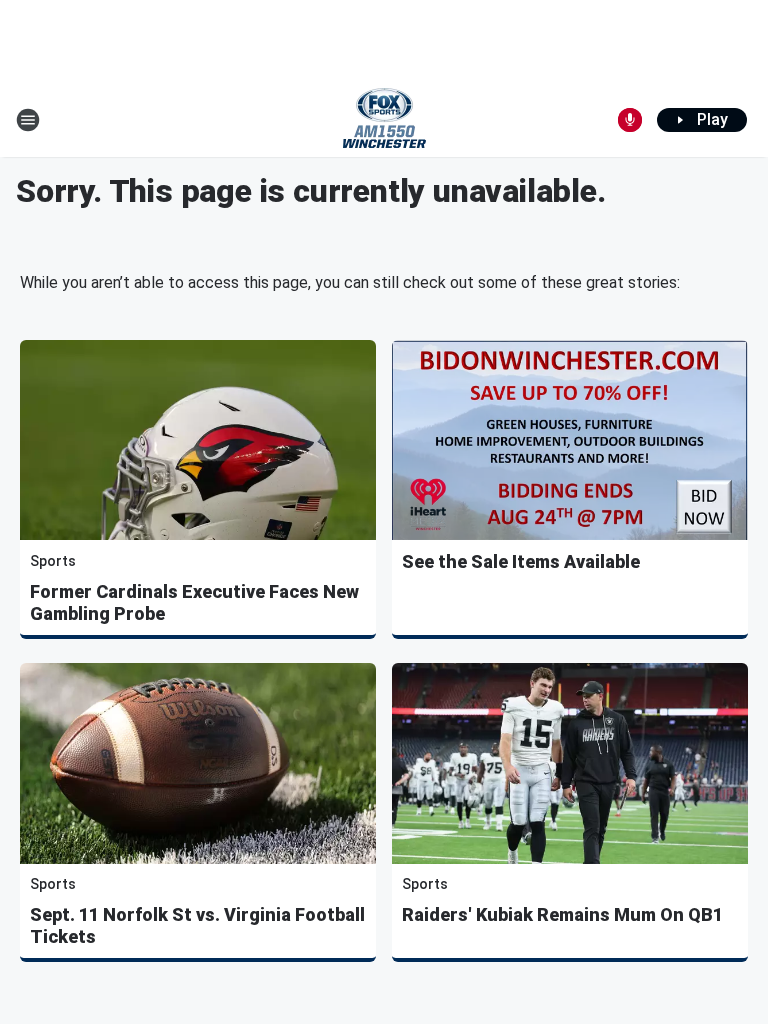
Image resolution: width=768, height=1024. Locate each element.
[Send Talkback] (630, 120)
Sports (53, 561)
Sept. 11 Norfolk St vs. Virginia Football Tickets (197, 925)
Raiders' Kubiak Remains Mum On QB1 (562, 914)
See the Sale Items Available (521, 561)
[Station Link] (384, 120)
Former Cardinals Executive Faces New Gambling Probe (194, 602)
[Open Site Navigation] (28, 120)
